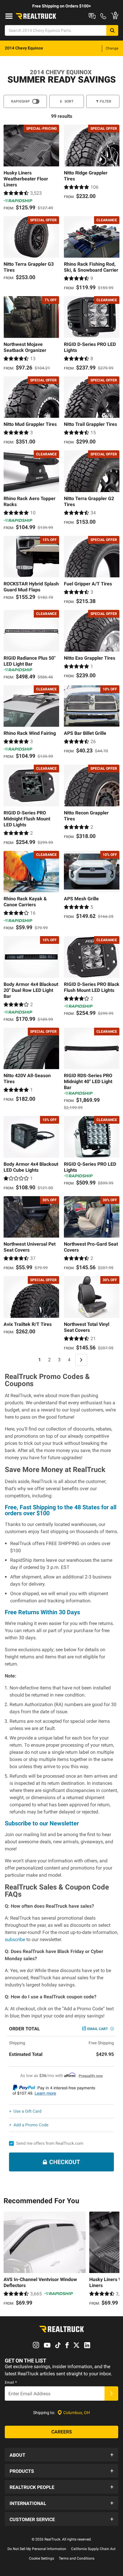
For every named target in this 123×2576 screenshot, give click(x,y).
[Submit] (111, 2393)
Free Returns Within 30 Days (42, 1612)
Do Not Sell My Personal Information (37, 2549)
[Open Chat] (92, 16)
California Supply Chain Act (93, 2549)
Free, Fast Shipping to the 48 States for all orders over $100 (61, 1510)
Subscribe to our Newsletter (42, 1823)
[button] (61, 2455)
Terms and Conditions (77, 2558)
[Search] (112, 30)
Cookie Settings (41, 2558)
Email (11, 2382)
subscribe (15, 1939)
